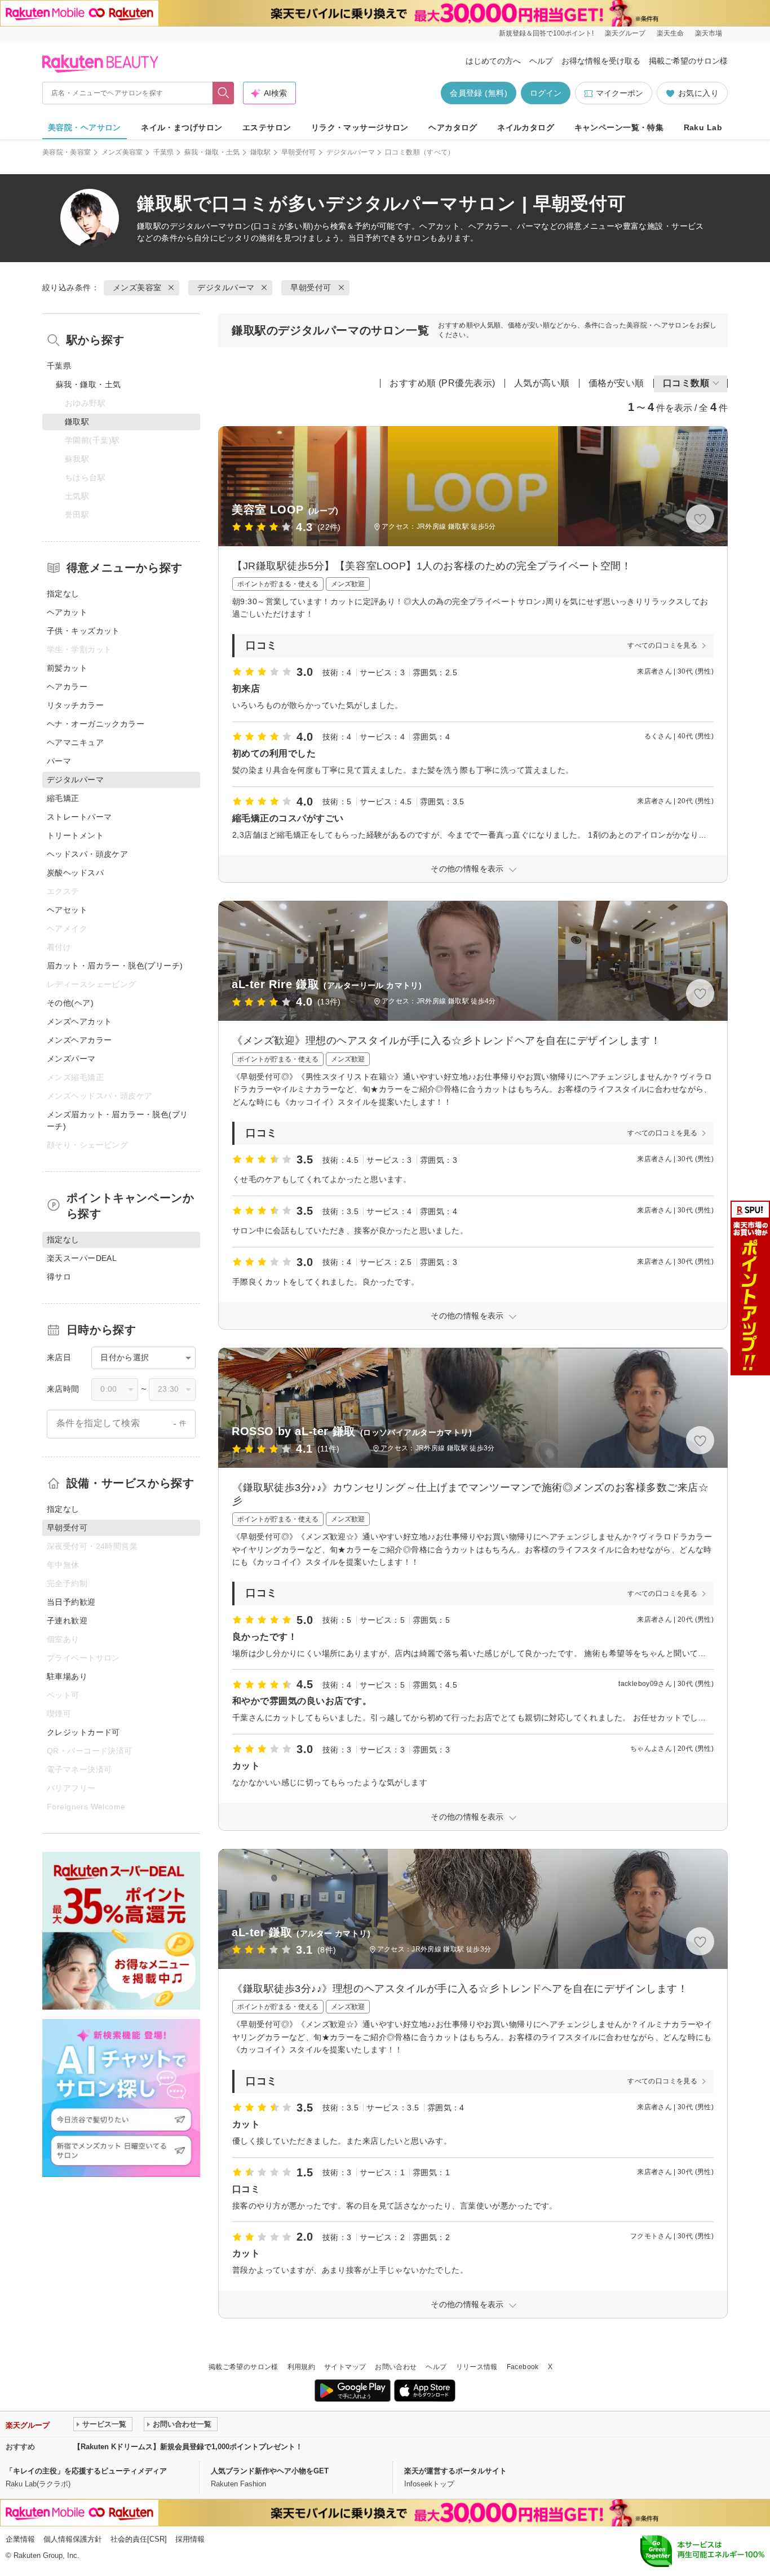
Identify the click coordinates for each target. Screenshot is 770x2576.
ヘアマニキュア (75, 742)
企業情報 (20, 2539)
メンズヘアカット (79, 1021)
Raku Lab (703, 127)
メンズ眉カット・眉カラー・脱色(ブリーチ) (118, 1120)
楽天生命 (670, 33)
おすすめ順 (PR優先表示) (442, 383)
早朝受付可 (299, 152)
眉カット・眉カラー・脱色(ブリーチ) (115, 966)
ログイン (546, 93)
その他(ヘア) (70, 1003)
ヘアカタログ (453, 127)
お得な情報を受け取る (601, 61)
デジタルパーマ (351, 152)
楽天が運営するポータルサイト (455, 2471)
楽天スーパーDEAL (82, 1258)
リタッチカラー (75, 705)
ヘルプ (541, 61)
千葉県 (164, 152)
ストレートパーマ (79, 817)
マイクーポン (619, 93)
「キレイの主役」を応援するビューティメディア (86, 2471)
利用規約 (301, 2367)
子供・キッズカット (83, 631)
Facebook (523, 2367)
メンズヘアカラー (79, 1040)
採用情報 (190, 2539)
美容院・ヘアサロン (85, 127)
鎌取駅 (261, 152)
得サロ (59, 1277)
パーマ (59, 761)
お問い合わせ (396, 2367)
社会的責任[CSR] (139, 2539)
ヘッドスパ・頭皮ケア (87, 854)
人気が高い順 (542, 383)
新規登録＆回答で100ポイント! (546, 33)
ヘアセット (67, 910)
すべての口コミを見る (662, 645)
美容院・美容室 (67, 152)
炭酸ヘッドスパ (75, 873)
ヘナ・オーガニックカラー (96, 724)
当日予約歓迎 (71, 1602)
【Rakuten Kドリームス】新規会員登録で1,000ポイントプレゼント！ (188, 2447)
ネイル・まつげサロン (182, 127)
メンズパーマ (71, 1059)
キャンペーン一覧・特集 (619, 127)
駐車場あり (67, 1676)
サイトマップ (345, 2367)
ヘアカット (67, 612)
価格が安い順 (616, 383)
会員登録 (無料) (479, 93)
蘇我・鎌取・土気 (212, 152)
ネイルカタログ (526, 127)
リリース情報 (477, 2367)
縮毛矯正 (63, 798)
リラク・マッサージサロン (360, 127)
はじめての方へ (493, 61)
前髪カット (67, 668)
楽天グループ (625, 33)
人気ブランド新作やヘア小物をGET (270, 2471)
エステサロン (267, 127)
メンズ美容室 (122, 152)
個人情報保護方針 (73, 2539)
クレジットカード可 (83, 1732)
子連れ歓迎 (67, 1621)
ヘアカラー (67, 687)
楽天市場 (709, 33)
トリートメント (75, 835)
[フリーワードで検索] (224, 93)
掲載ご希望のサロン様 (688, 61)
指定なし (63, 594)
